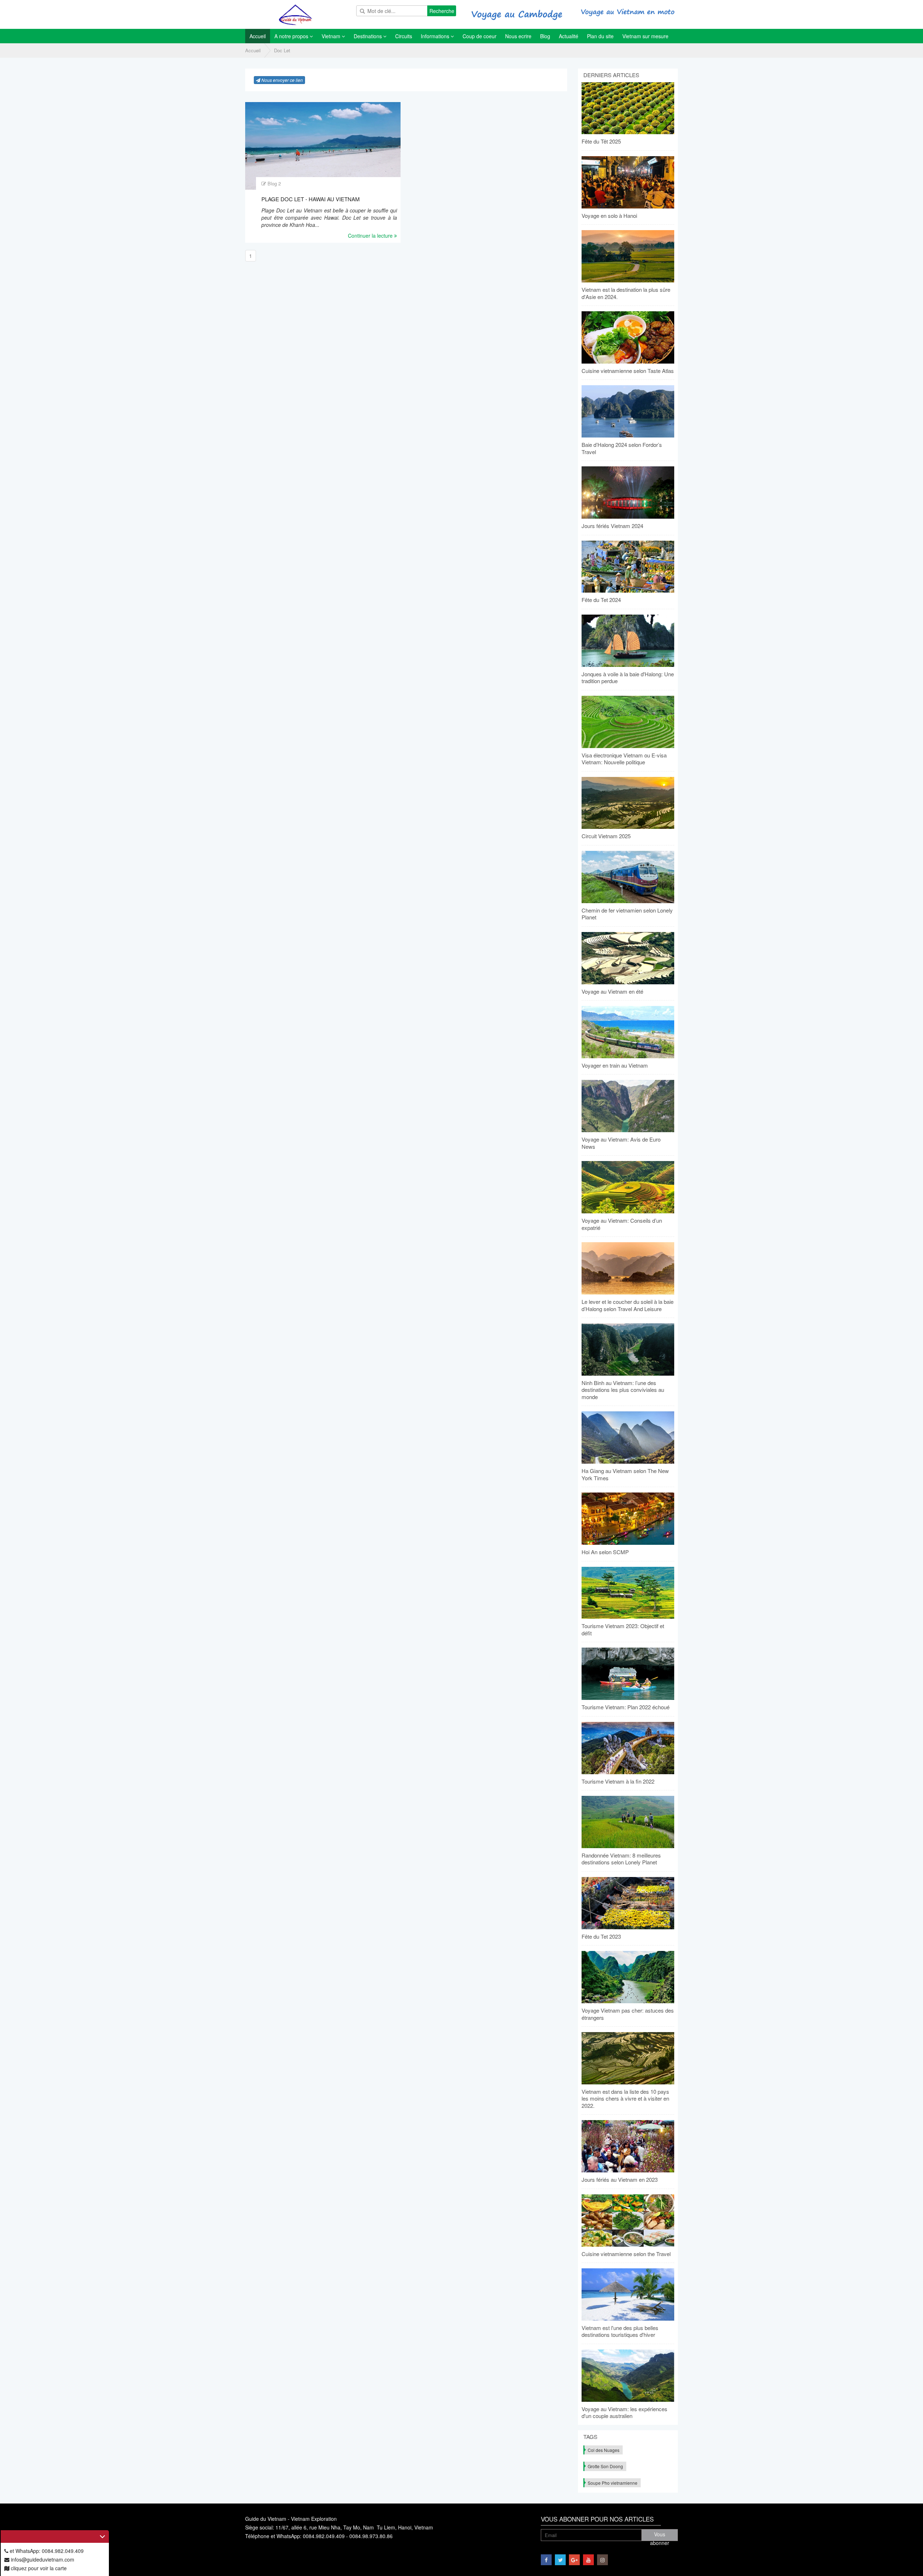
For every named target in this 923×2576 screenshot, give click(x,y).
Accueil (253, 50)
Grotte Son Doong (605, 2466)
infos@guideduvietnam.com (42, 2559)
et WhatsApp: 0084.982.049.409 (46, 2551)
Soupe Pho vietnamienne (613, 2483)
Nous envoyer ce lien (282, 80)
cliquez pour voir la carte (38, 2568)
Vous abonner (660, 2536)
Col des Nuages (604, 2450)
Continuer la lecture (371, 236)
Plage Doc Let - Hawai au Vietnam (311, 199)
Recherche (442, 11)
